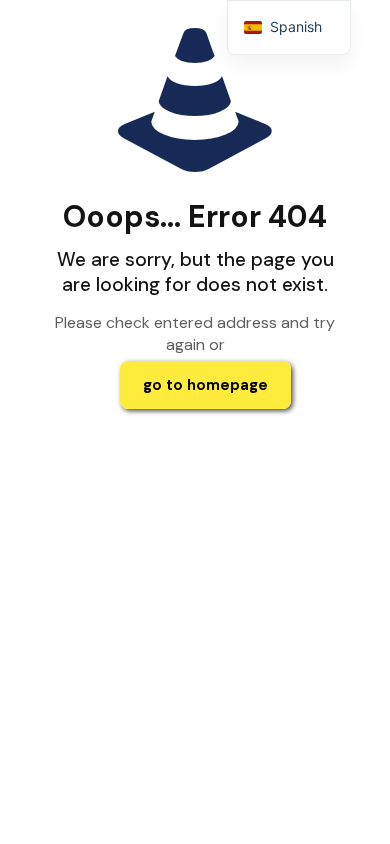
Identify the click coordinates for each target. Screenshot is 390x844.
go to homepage (205, 385)
